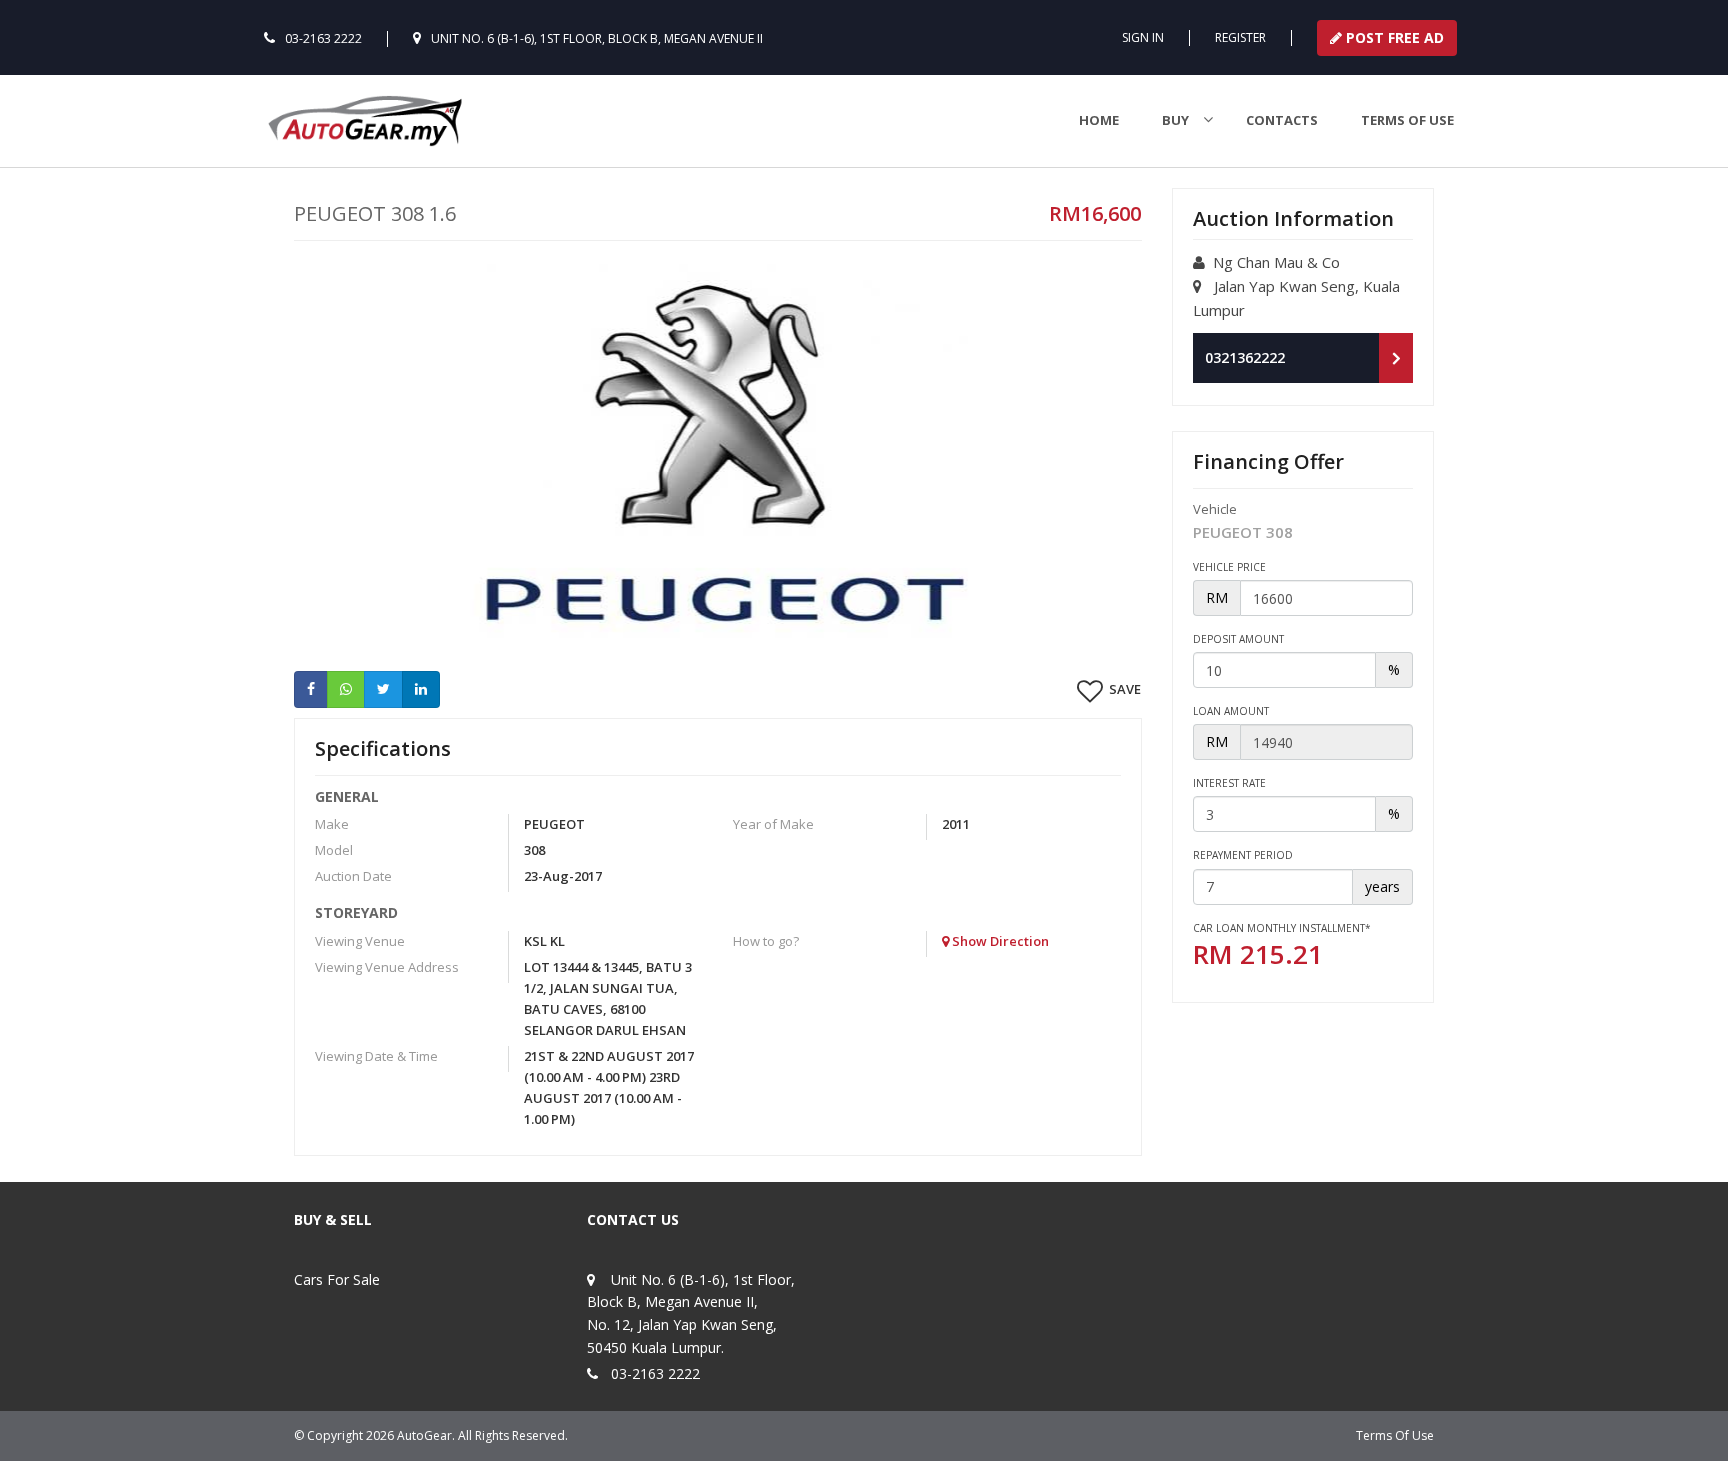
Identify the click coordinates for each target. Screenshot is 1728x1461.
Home (1099, 120)
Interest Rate (1229, 783)
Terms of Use (1407, 120)
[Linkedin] (421, 689)
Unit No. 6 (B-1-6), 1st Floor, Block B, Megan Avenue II (597, 38)
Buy (1175, 120)
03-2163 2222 (323, 38)
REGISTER (1240, 37)
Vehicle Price (1229, 567)
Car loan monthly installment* (1282, 928)
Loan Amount (1231, 711)
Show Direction (999, 941)
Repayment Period (1243, 855)
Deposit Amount (1238, 639)
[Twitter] (383, 689)
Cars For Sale (337, 1279)
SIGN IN (1143, 37)
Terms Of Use (1395, 1435)
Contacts (1282, 120)
